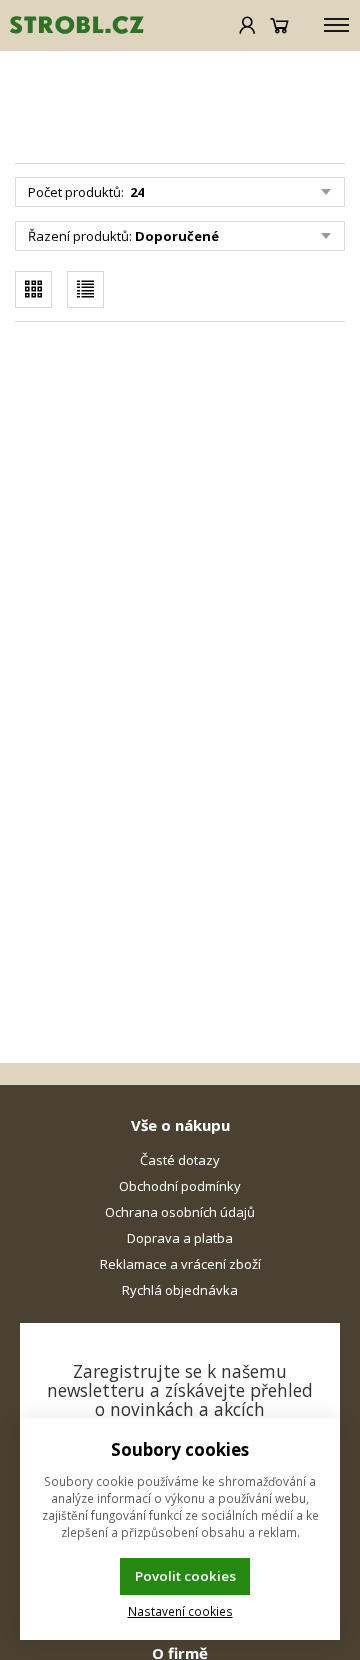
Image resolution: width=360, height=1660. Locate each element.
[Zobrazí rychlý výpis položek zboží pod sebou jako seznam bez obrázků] (85, 289)
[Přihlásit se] (247, 25)
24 (135, 192)
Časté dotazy (180, 1160)
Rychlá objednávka (180, 1290)
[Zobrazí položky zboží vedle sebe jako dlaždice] (33, 289)
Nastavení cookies (180, 1611)
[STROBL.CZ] (72, 25)
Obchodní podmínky (180, 1186)
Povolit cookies (185, 1576)
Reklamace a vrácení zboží (180, 1264)
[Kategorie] (336, 25)
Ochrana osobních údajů (180, 1212)
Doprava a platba (180, 1238)
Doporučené (177, 236)
